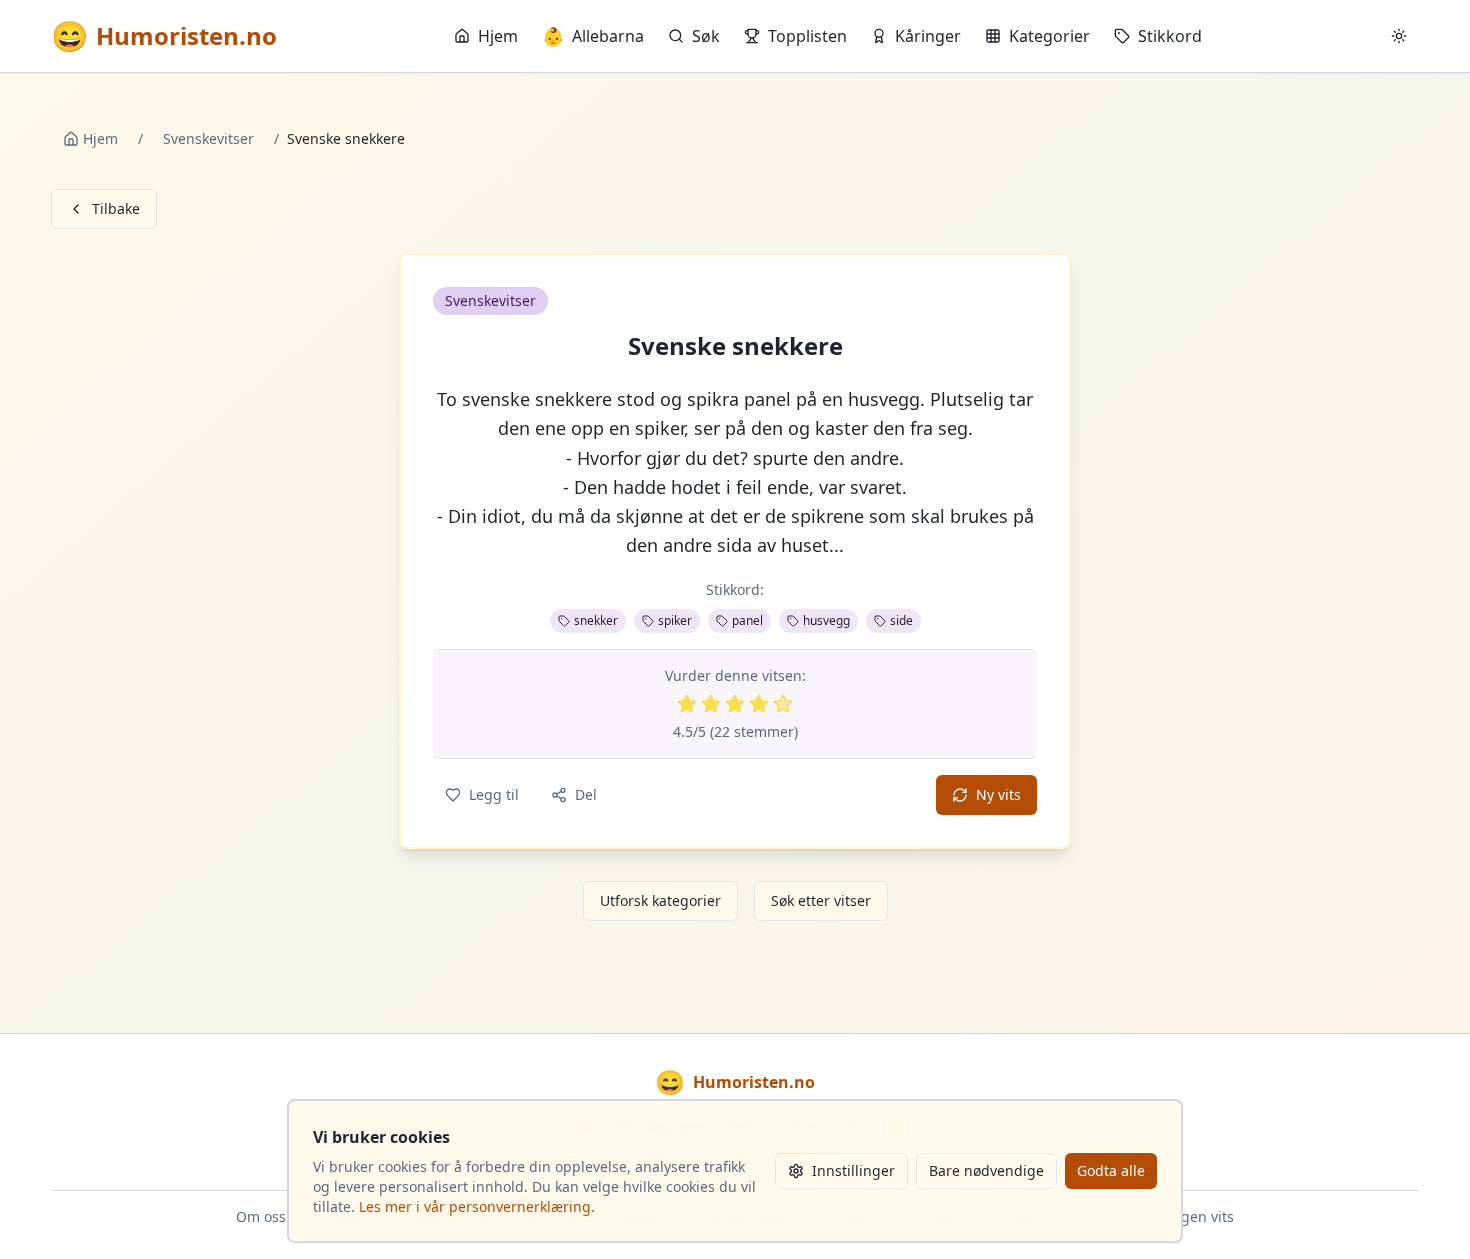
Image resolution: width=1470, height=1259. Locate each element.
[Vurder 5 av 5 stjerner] (783, 704)
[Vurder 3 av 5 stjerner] (735, 704)
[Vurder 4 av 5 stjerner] (759, 704)
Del (586, 794)
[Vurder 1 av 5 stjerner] (687, 704)
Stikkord (1170, 36)
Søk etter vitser (821, 900)
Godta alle (1111, 1170)
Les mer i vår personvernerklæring (475, 1206)
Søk (706, 36)
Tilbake (116, 208)
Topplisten (807, 36)
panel (747, 620)
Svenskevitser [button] (490, 300)
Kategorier (1049, 36)
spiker (675, 620)
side (901, 620)
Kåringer (928, 36)
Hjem (498, 36)
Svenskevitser (208, 138)
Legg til (494, 794)
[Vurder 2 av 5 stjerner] (711, 704)
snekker (596, 620)
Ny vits (998, 794)
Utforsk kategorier (660, 900)
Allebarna (593, 36)
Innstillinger (853, 1170)
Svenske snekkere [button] (735, 346)
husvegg (826, 620)
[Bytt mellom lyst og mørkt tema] (1399, 36)
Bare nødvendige (986, 1170)
